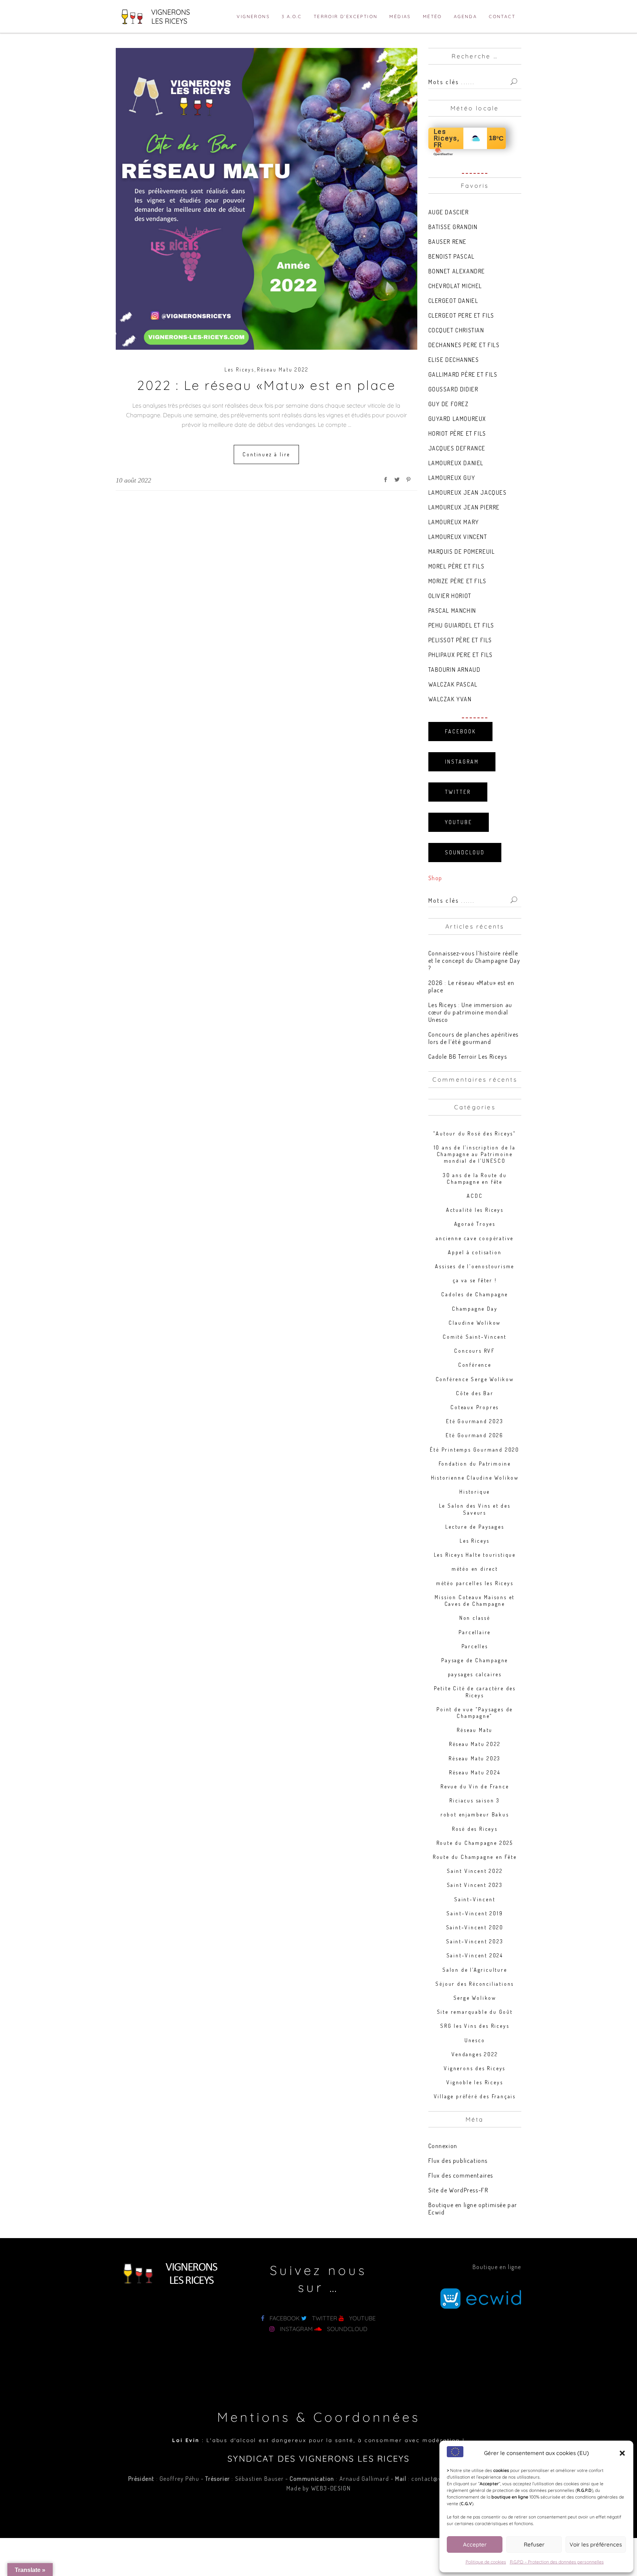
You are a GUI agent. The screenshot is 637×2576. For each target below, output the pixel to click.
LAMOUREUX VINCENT (458, 537)
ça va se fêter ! (475, 1280)
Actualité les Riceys (475, 1210)
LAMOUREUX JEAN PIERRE (464, 507)
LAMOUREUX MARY (454, 522)
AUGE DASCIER (449, 212)
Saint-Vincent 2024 (475, 1955)
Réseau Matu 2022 (283, 369)
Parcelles (475, 1646)
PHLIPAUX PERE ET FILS (461, 655)
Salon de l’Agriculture (475, 1970)
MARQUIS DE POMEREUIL (462, 551)
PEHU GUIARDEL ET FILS (462, 625)
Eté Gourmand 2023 (475, 1421)
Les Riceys (239, 369)
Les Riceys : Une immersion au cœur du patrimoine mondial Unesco (470, 1012)
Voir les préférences (596, 2544)
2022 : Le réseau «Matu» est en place (266, 385)
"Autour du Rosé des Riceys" (475, 1133)
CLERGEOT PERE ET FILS (462, 315)
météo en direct (475, 1569)
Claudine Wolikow (475, 1323)
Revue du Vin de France (475, 1786)
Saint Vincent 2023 (475, 1885)
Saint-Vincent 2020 (475, 1927)
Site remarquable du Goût (475, 2012)
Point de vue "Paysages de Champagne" (475, 1713)
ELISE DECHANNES (454, 360)
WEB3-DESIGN (331, 2488)
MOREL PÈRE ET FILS (457, 566)
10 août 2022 (133, 480)
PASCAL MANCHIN (452, 611)
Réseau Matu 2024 (475, 1772)
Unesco (475, 2040)
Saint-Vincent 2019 (475, 1913)
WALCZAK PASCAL (453, 684)
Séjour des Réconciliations (475, 1984)
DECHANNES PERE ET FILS (464, 345)
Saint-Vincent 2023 (475, 1941)
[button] (622, 2453)
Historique (475, 1492)
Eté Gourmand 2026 (475, 1435)
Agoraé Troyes (475, 1224)
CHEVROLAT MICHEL (455, 286)
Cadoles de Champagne (475, 1294)
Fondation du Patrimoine (475, 1464)
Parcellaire (475, 1632)
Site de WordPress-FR (458, 2190)
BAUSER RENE (448, 242)
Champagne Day (475, 1309)
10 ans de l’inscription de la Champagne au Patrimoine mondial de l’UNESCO (475, 1154)
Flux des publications (458, 2161)
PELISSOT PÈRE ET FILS (460, 640)
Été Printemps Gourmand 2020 (475, 1450)
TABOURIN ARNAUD (455, 670)
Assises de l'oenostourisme (475, 1266)
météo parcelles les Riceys (475, 1583)
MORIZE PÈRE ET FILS (457, 581)
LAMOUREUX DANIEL (456, 463)
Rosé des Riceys (475, 1829)
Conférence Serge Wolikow (475, 1379)
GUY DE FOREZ (449, 404)
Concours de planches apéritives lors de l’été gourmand (474, 1038)
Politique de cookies (486, 2562)
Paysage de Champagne (475, 1660)
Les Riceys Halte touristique (475, 1555)
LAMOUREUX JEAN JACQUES (468, 492)
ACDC (475, 1196)
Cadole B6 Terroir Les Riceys (468, 1057)
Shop (435, 878)
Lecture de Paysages (475, 1527)
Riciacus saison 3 (475, 1800)
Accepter (475, 2544)
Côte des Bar (475, 1393)
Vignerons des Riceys (475, 2068)
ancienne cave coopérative (475, 1238)
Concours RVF (475, 1351)
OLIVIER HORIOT (450, 596)
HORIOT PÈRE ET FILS (457, 433)
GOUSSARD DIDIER (453, 389)
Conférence (475, 1365)
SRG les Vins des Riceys (475, 2026)
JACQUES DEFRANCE (457, 448)
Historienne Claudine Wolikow (475, 1478)
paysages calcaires (475, 1674)
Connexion (443, 2146)
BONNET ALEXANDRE (457, 271)
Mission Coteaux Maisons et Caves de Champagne (475, 1600)
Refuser (534, 2544)
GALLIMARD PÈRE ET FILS (463, 374)
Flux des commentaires (461, 2175)
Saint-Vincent (475, 1899)
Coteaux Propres (475, 1407)
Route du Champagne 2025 (475, 1843)
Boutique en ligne (497, 2267)
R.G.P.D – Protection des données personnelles (557, 2562)
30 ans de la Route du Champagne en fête (475, 1178)
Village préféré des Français (475, 2096)
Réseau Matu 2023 (475, 1758)
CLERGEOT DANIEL (453, 301)
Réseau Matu (475, 1730)
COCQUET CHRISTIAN (456, 330)
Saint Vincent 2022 (475, 1871)
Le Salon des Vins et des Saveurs (475, 1509)
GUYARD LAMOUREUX (457, 419)
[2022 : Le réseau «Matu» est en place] (267, 199)
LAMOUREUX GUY (452, 478)
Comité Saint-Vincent (475, 1337)
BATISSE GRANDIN (453, 227)
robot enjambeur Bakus (475, 1814)
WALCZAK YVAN (450, 699)
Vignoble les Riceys (475, 2082)
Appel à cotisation (475, 1252)
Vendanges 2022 (475, 2054)
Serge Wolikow (475, 1998)
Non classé (475, 1618)
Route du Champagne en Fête (475, 1857)
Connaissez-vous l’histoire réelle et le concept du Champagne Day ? (474, 961)
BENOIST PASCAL (452, 256)
